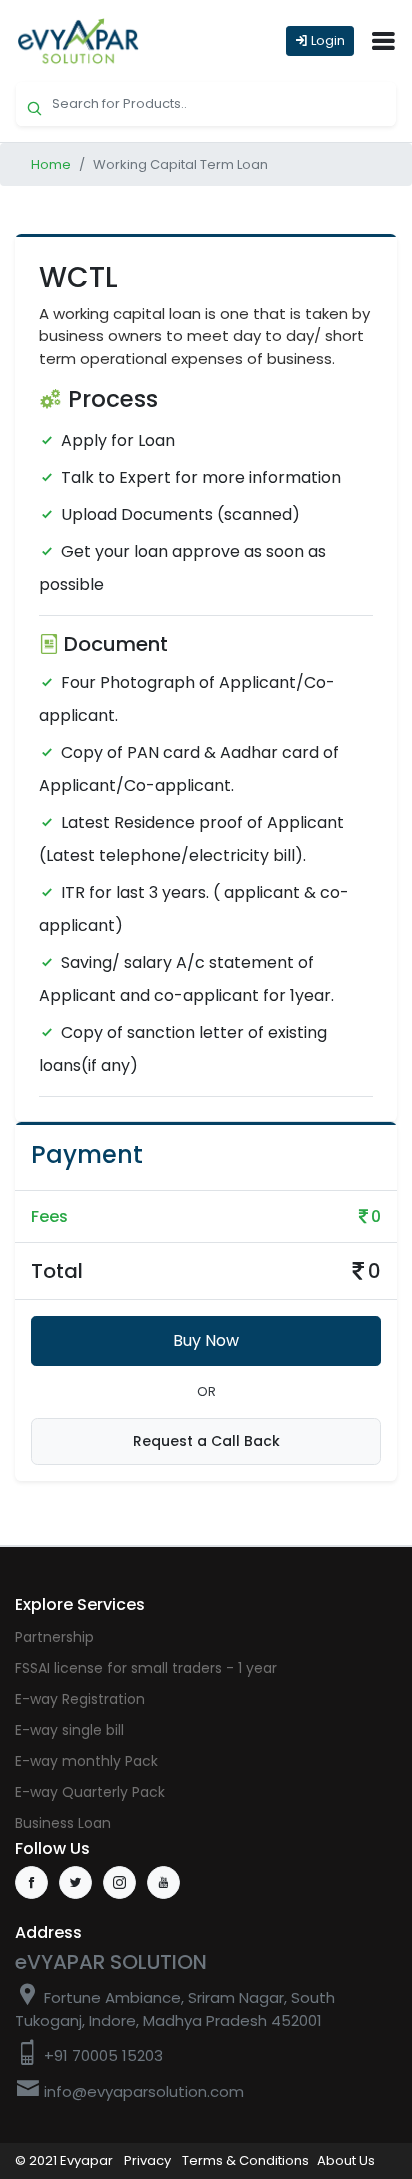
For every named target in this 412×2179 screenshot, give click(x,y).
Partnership (54, 1637)
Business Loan (63, 1823)
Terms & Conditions (245, 2160)
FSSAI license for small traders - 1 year (146, 1668)
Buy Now (206, 1340)
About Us (346, 2160)
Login (326, 40)
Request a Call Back (206, 1441)
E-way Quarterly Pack (90, 1792)
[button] (383, 41)
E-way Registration (80, 1699)
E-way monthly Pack (86, 1761)
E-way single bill (69, 1730)
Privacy (147, 2160)
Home (51, 164)
